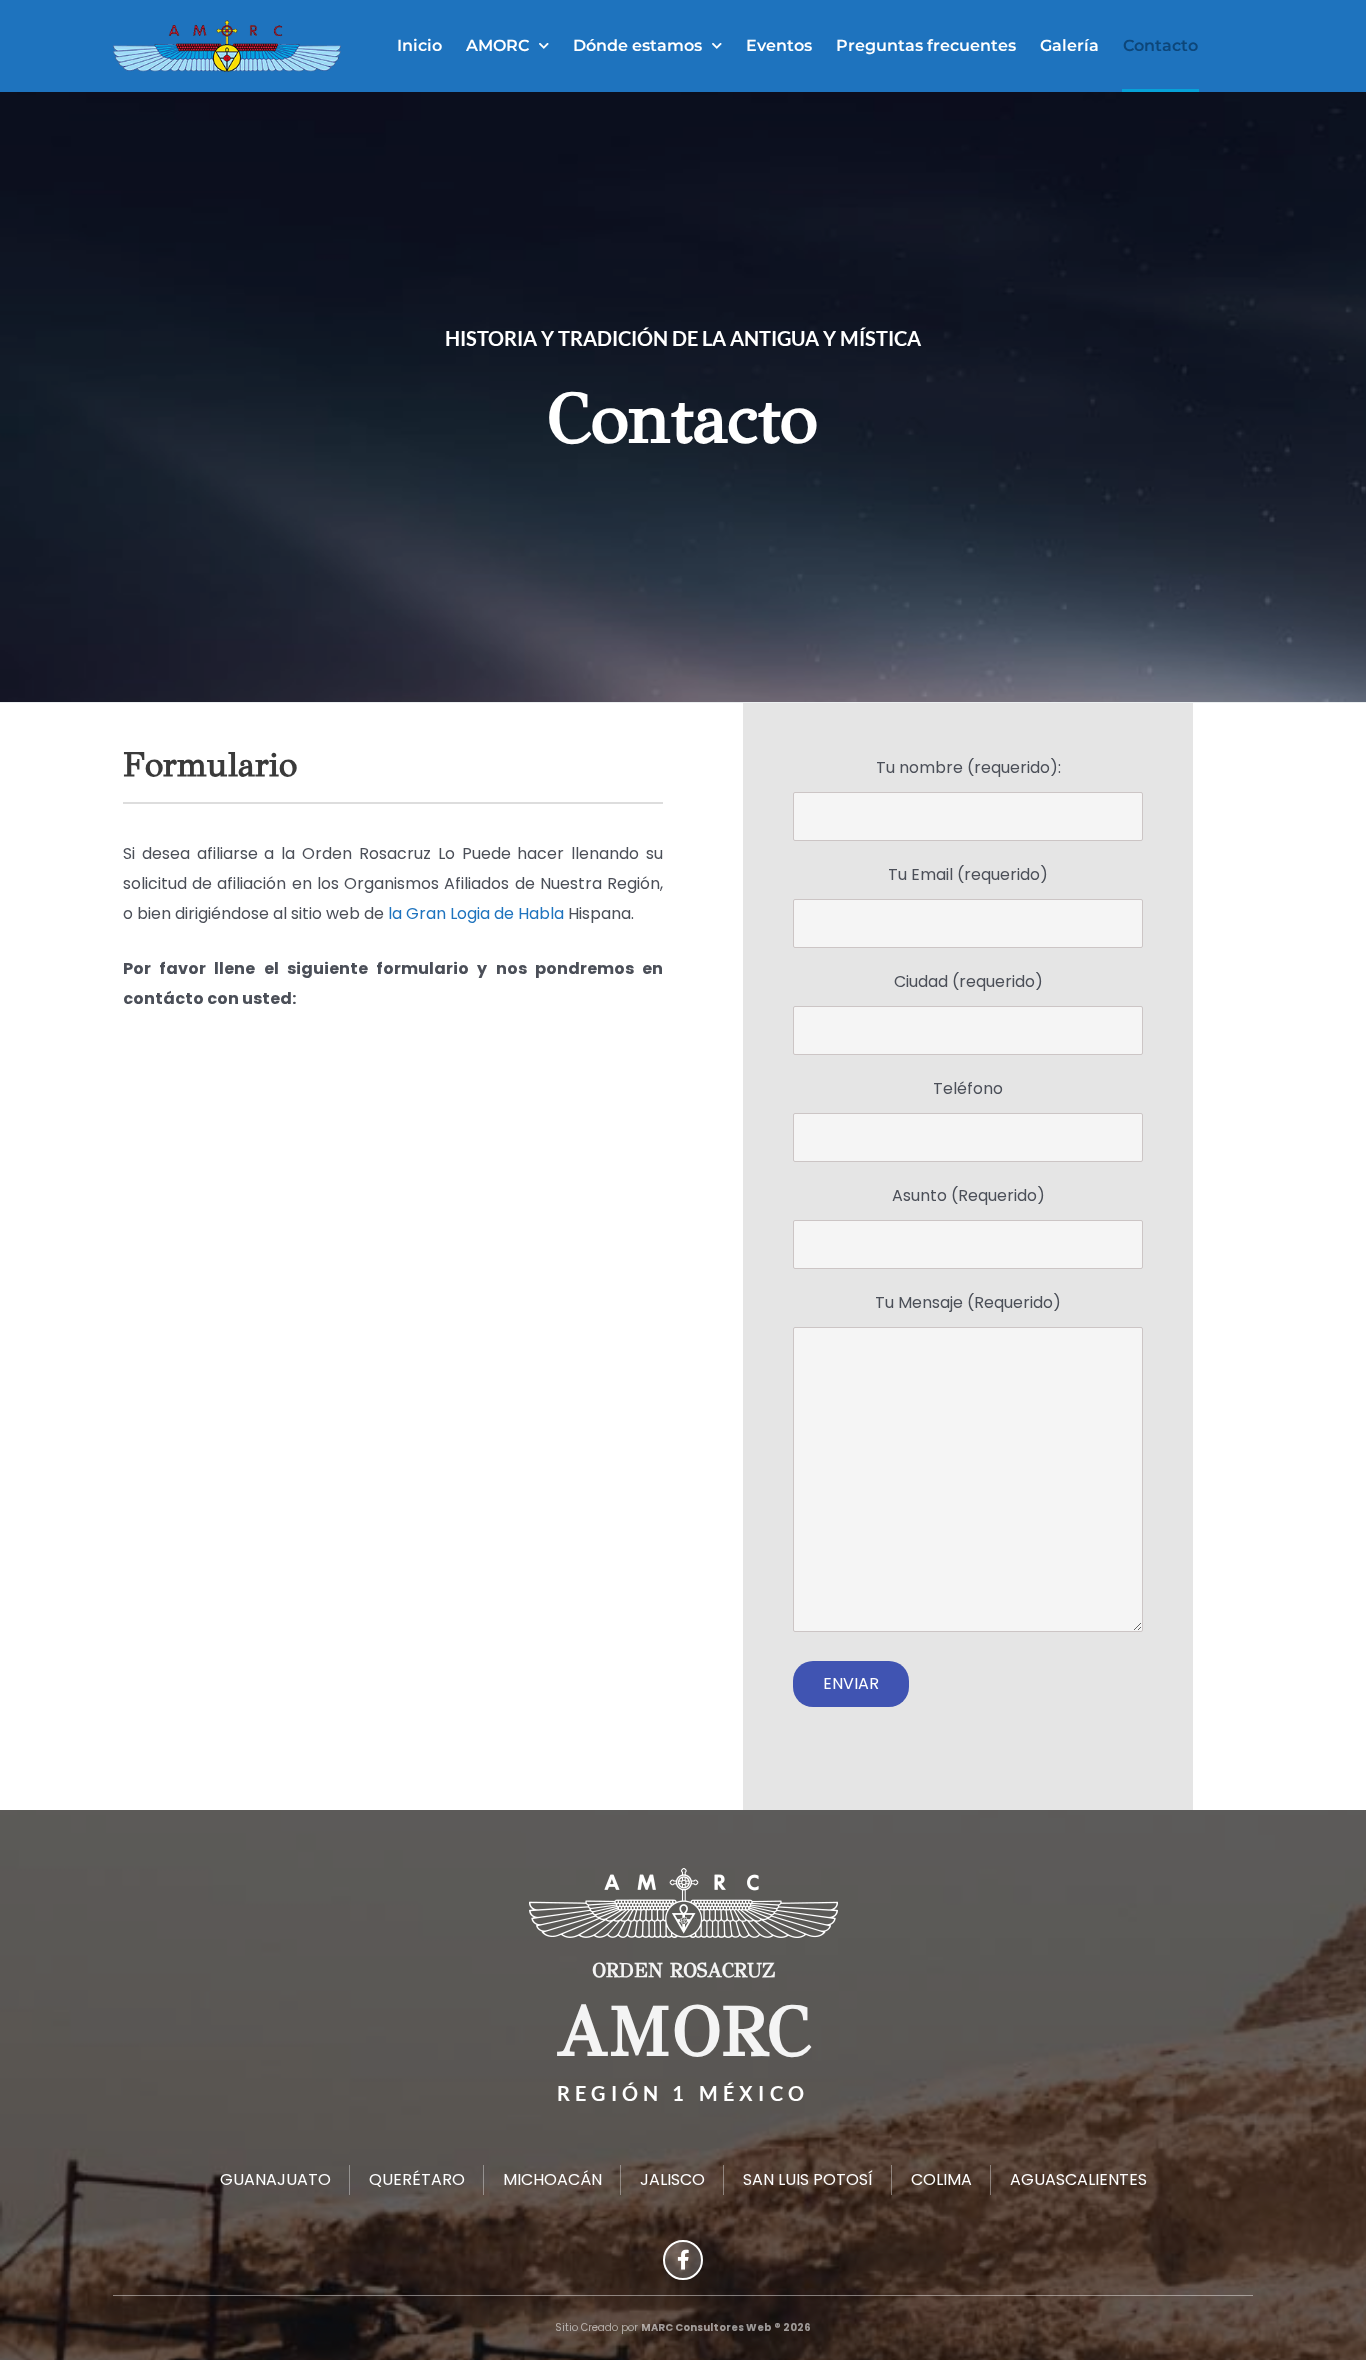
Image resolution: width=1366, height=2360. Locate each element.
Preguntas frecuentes (926, 45)
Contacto (1160, 45)
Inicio (419, 45)
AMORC (497, 45)
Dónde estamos (637, 45)
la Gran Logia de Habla (476, 913)
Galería (1069, 45)
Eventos (779, 45)
